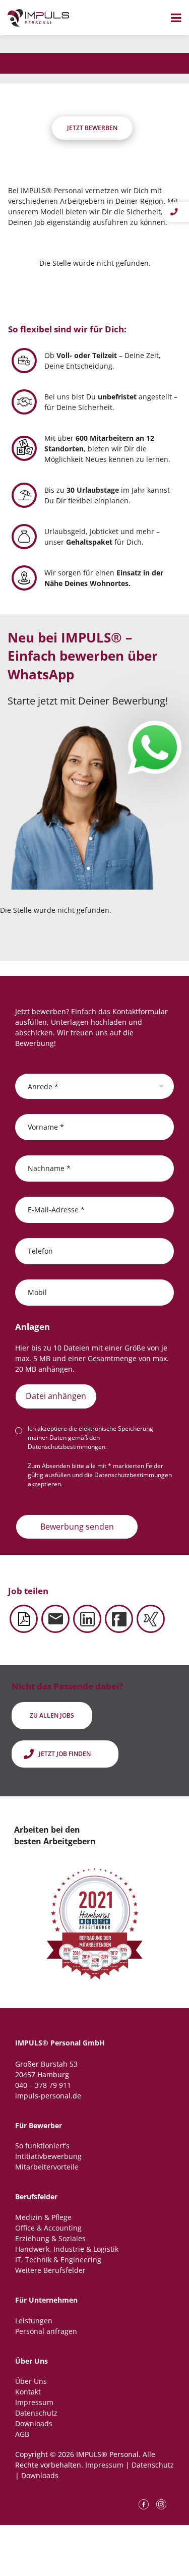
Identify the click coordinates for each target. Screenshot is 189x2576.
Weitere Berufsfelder (50, 2270)
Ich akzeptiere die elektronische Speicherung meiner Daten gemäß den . (90, 1438)
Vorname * (46, 1126)
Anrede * (43, 1086)
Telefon (40, 1250)
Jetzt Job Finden (65, 1754)
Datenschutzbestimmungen (67, 1447)
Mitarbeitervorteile (47, 2167)
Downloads (34, 2423)
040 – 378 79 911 (43, 2085)
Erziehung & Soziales (50, 2238)
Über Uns (31, 2381)
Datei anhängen (56, 1396)
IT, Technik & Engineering (58, 2260)
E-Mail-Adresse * (56, 1209)
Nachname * (49, 1168)
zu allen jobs (52, 1715)
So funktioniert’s (42, 2146)
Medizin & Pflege (43, 2217)
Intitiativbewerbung (48, 2156)
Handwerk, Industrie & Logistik (67, 2249)
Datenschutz (36, 2413)
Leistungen (34, 2321)
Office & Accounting (48, 2228)
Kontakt (28, 2392)
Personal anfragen (46, 2331)
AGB (22, 2434)
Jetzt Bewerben (92, 128)
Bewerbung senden (77, 1527)
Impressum (34, 2402)
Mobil (37, 1292)
